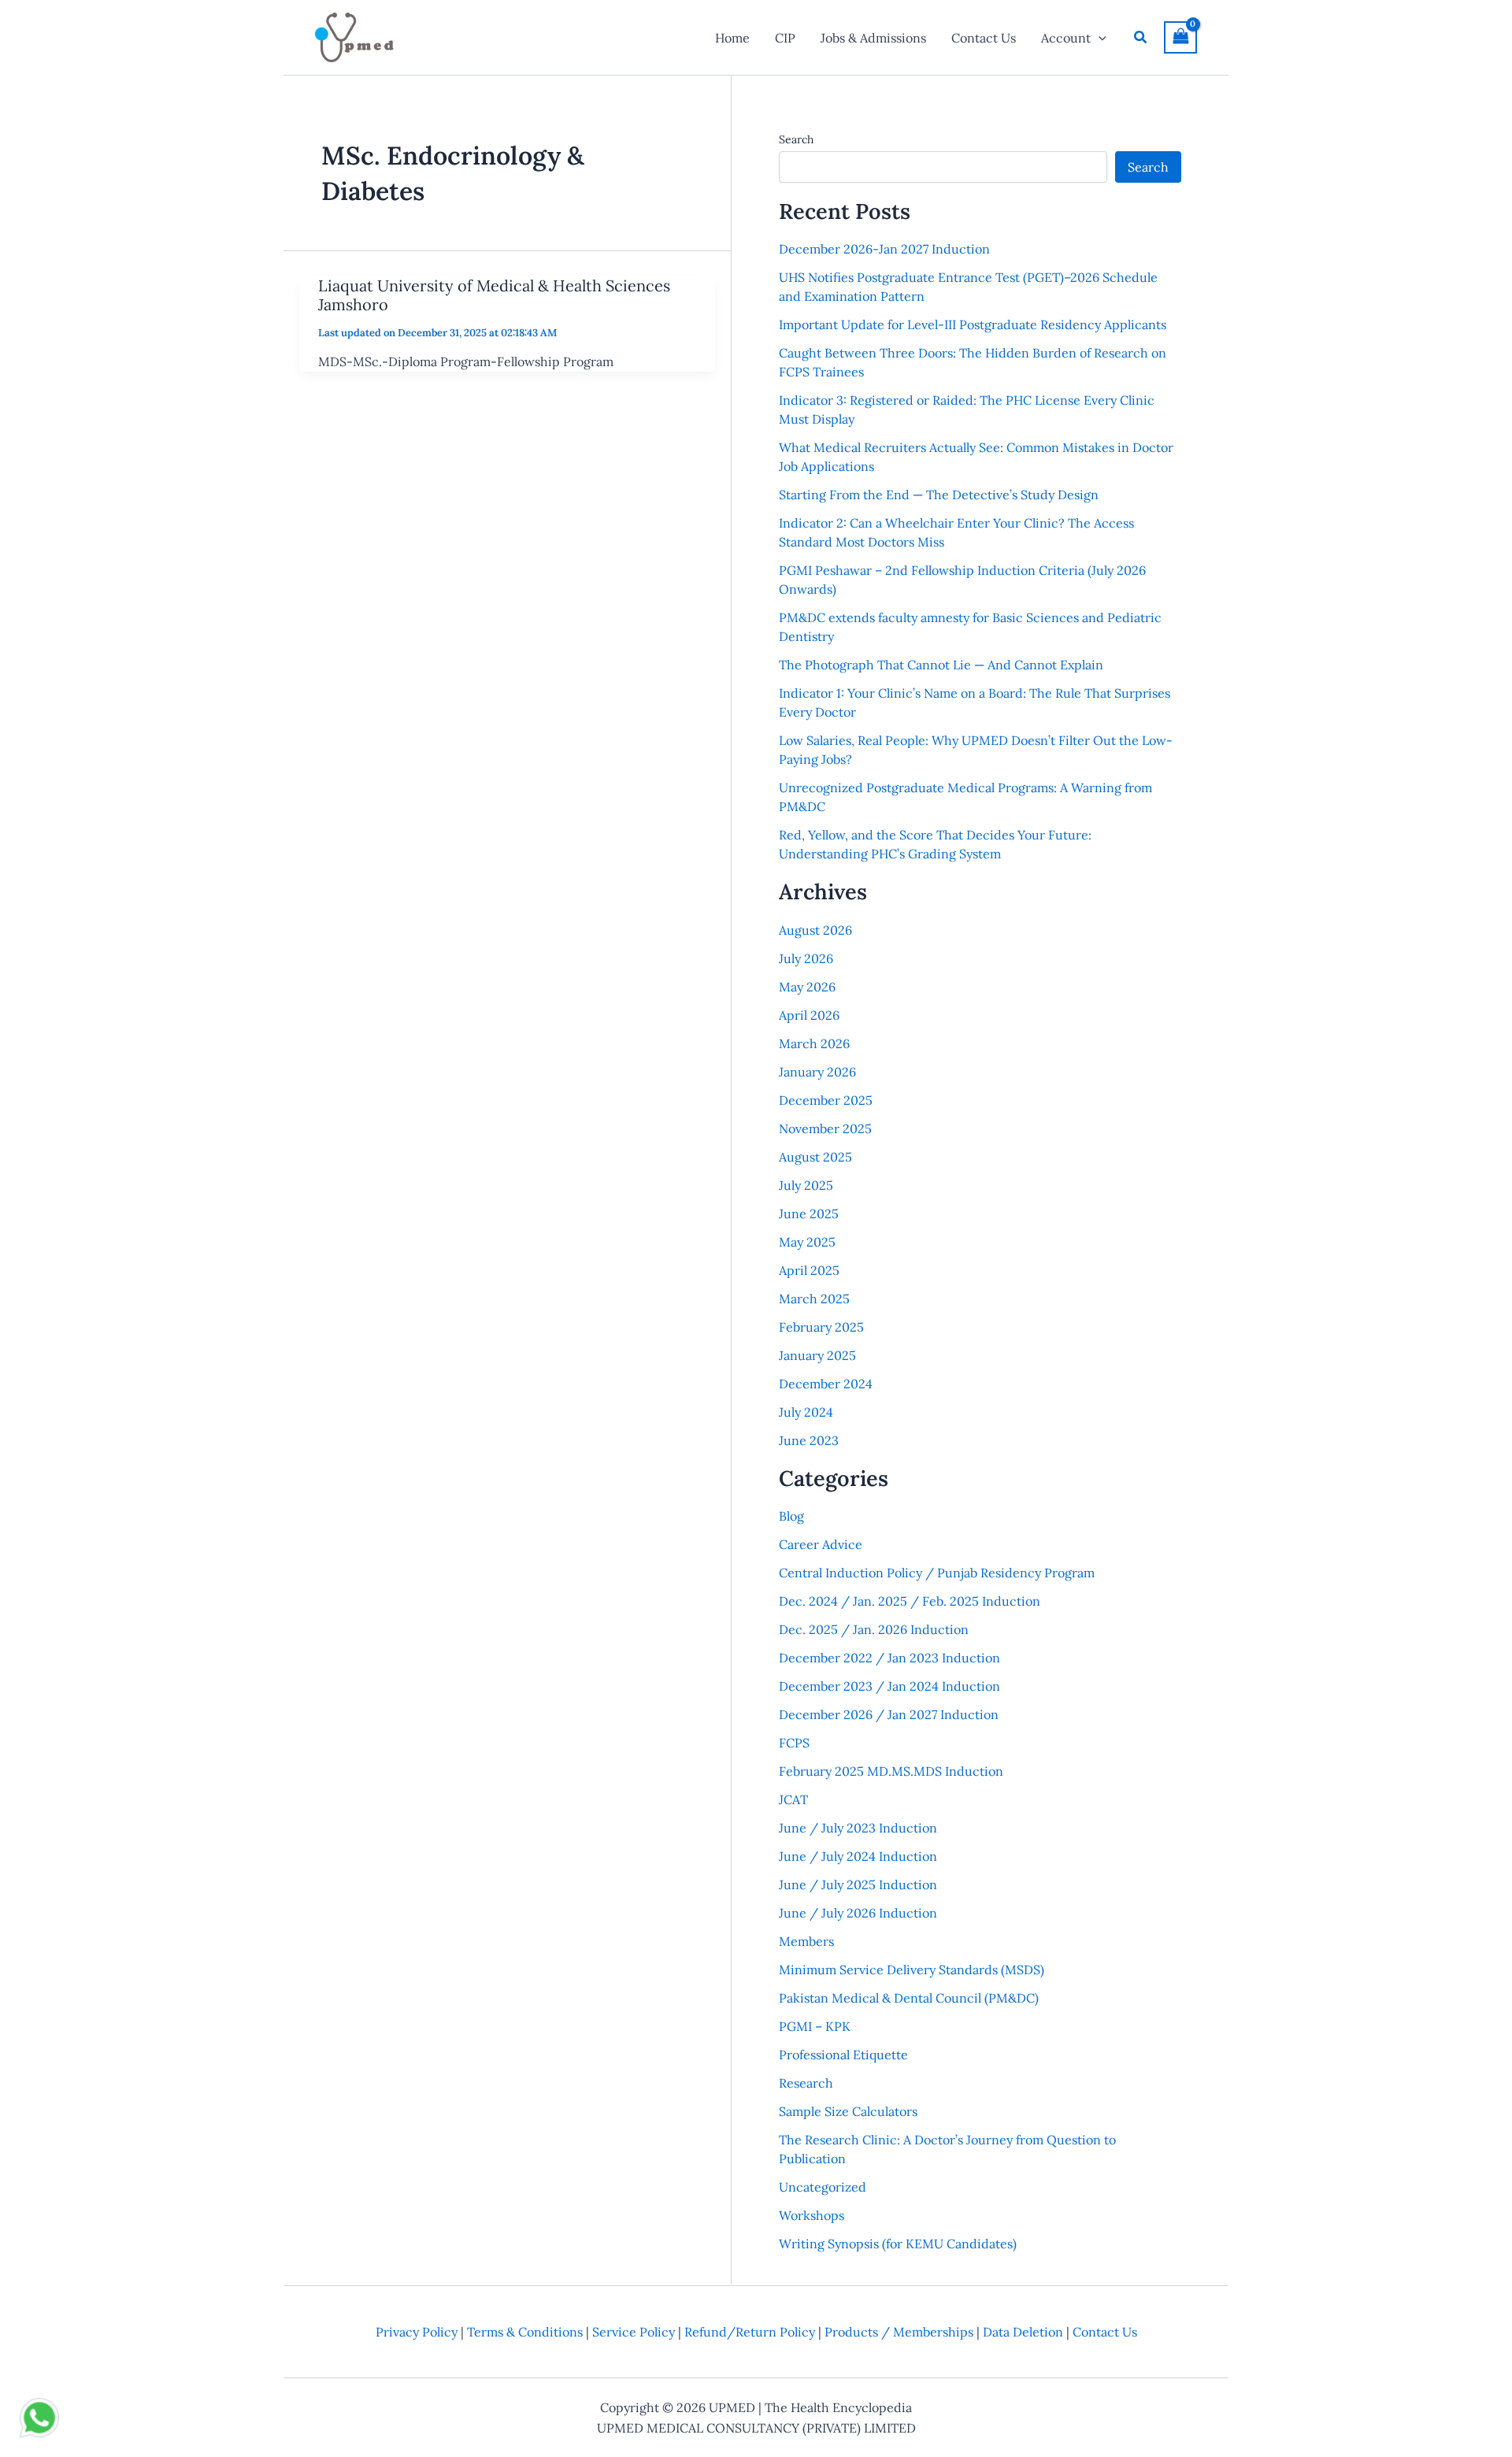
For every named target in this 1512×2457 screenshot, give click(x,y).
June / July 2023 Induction (858, 1828)
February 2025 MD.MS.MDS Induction (891, 1771)
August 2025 (815, 1157)
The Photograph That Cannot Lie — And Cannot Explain (941, 665)
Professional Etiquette (843, 2055)
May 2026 (807, 987)
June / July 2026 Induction (858, 1913)
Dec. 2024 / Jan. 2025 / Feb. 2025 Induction (910, 1601)
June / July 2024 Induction (858, 1856)
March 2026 (814, 1043)
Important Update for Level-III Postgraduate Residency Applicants (973, 324)
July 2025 (806, 1185)
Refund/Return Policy (750, 2332)
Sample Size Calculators (848, 2111)
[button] (1099, 38)
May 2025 (807, 1242)
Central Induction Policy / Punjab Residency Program (937, 1573)
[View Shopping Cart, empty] (1180, 37)
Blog (791, 1516)
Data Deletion (1023, 2332)
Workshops (812, 2215)
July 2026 (806, 958)
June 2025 (809, 1214)
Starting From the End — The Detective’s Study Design (939, 495)
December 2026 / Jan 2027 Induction (889, 1714)
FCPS (794, 1743)
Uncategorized (823, 2187)
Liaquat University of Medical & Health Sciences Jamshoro (494, 295)
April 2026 (809, 1015)
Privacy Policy (417, 2332)
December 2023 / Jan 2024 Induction (889, 1686)
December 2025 (826, 1100)
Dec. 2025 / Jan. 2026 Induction (874, 1629)
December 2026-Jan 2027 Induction (884, 249)
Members (806, 1941)
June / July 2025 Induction (858, 1884)
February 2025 (821, 1327)
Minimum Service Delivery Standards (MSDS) (912, 1970)
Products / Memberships (899, 2332)
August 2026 (815, 930)
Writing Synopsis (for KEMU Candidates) (898, 2244)
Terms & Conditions (525, 2332)
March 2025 (814, 1299)
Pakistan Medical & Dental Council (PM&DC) (909, 1998)
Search (796, 139)
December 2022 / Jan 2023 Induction (889, 1658)
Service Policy (634, 2332)
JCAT (793, 1799)
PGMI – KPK (815, 2026)
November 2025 (825, 1128)
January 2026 (817, 1072)
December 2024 (826, 1384)
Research (806, 2083)
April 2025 (809, 1270)
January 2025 (817, 1355)
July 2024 (806, 1412)
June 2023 (809, 1440)
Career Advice (821, 1544)
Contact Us (1105, 2332)
